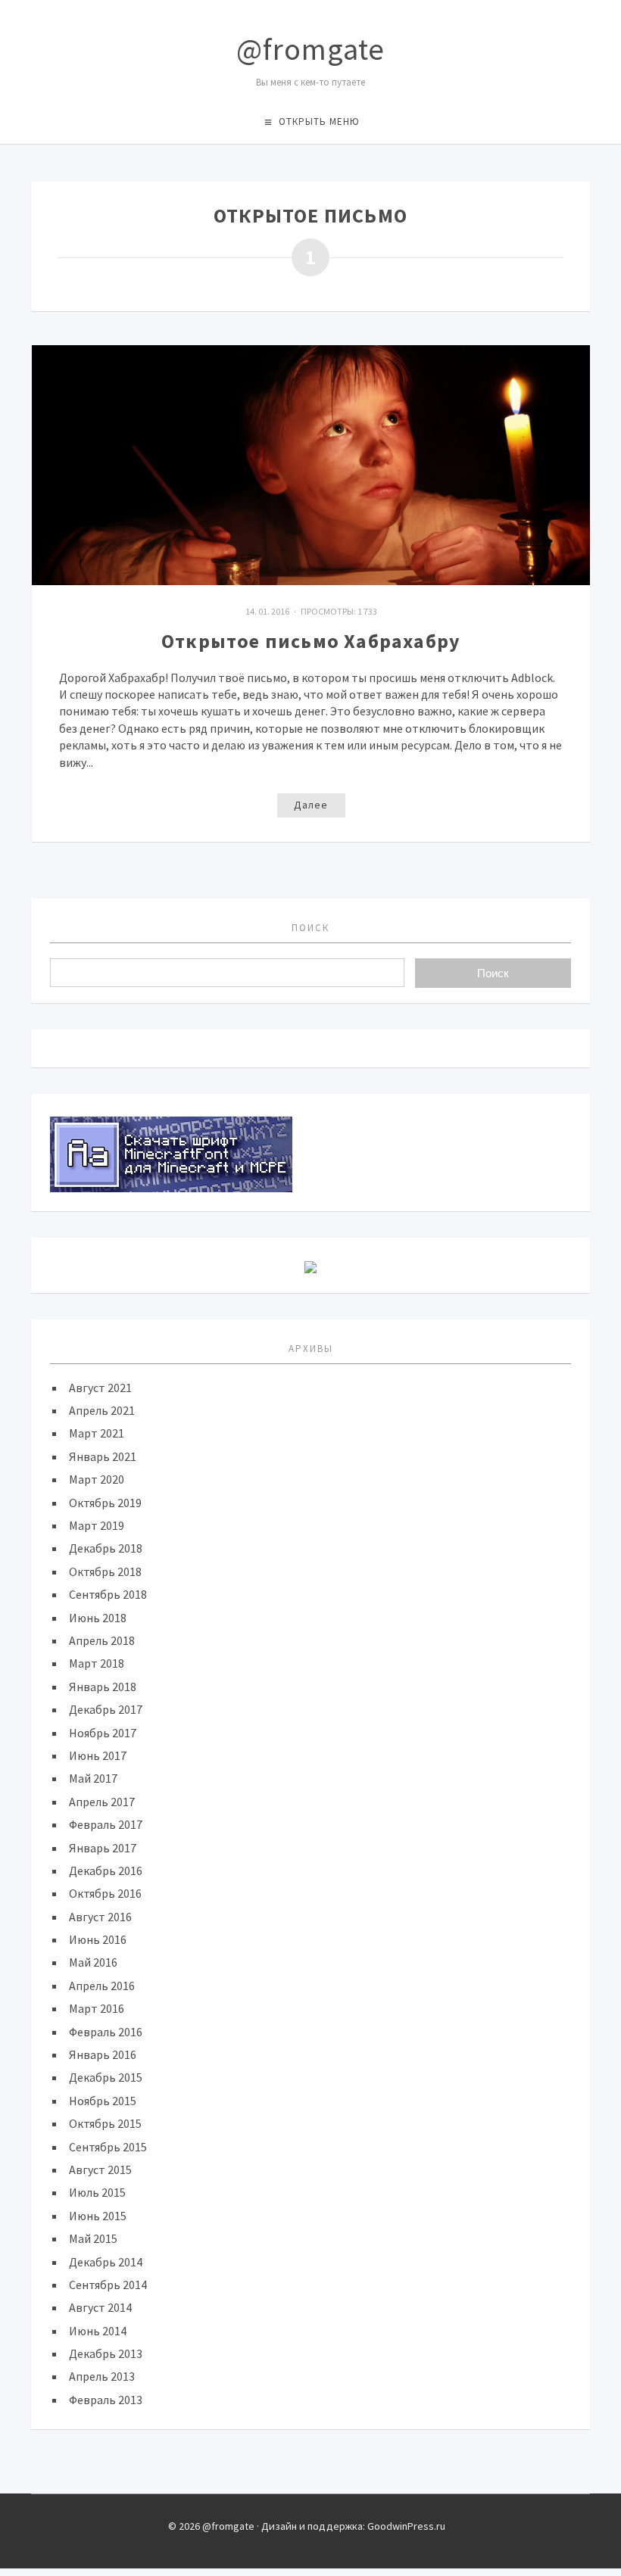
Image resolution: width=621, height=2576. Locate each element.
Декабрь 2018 (106, 1548)
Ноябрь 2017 (103, 1733)
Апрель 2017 (102, 1802)
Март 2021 (97, 1433)
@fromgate (310, 49)
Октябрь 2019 (105, 1503)
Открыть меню (319, 121)
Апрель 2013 (102, 2376)
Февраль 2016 (106, 2032)
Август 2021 (100, 1388)
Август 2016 (100, 1917)
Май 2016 (93, 1962)
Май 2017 (93, 1778)
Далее (311, 805)
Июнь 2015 (98, 2216)
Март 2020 (97, 1479)
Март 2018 (97, 1663)
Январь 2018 (103, 1687)
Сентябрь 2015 (108, 2147)
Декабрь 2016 (106, 1870)
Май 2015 (93, 2238)
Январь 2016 (103, 2054)
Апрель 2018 (102, 1640)
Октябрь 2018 (105, 1571)
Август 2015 (100, 2170)
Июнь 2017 (98, 1755)
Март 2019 (97, 1525)
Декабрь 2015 (106, 2077)
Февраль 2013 (106, 2400)
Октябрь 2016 (105, 1893)
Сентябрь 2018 (108, 1594)
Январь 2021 (103, 1456)
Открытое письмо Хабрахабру (311, 641)
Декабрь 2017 (106, 1709)
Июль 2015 (97, 2192)
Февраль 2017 (106, 1824)
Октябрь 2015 (105, 2123)
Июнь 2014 (98, 2331)
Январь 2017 (103, 1848)
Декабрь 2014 (106, 2262)
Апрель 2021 (102, 1410)
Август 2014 (100, 2307)
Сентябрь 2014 (108, 2285)
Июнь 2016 (98, 1939)
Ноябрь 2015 (103, 2101)
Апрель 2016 (102, 1986)
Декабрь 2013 (106, 2353)
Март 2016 (97, 2008)
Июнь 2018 (98, 1618)
